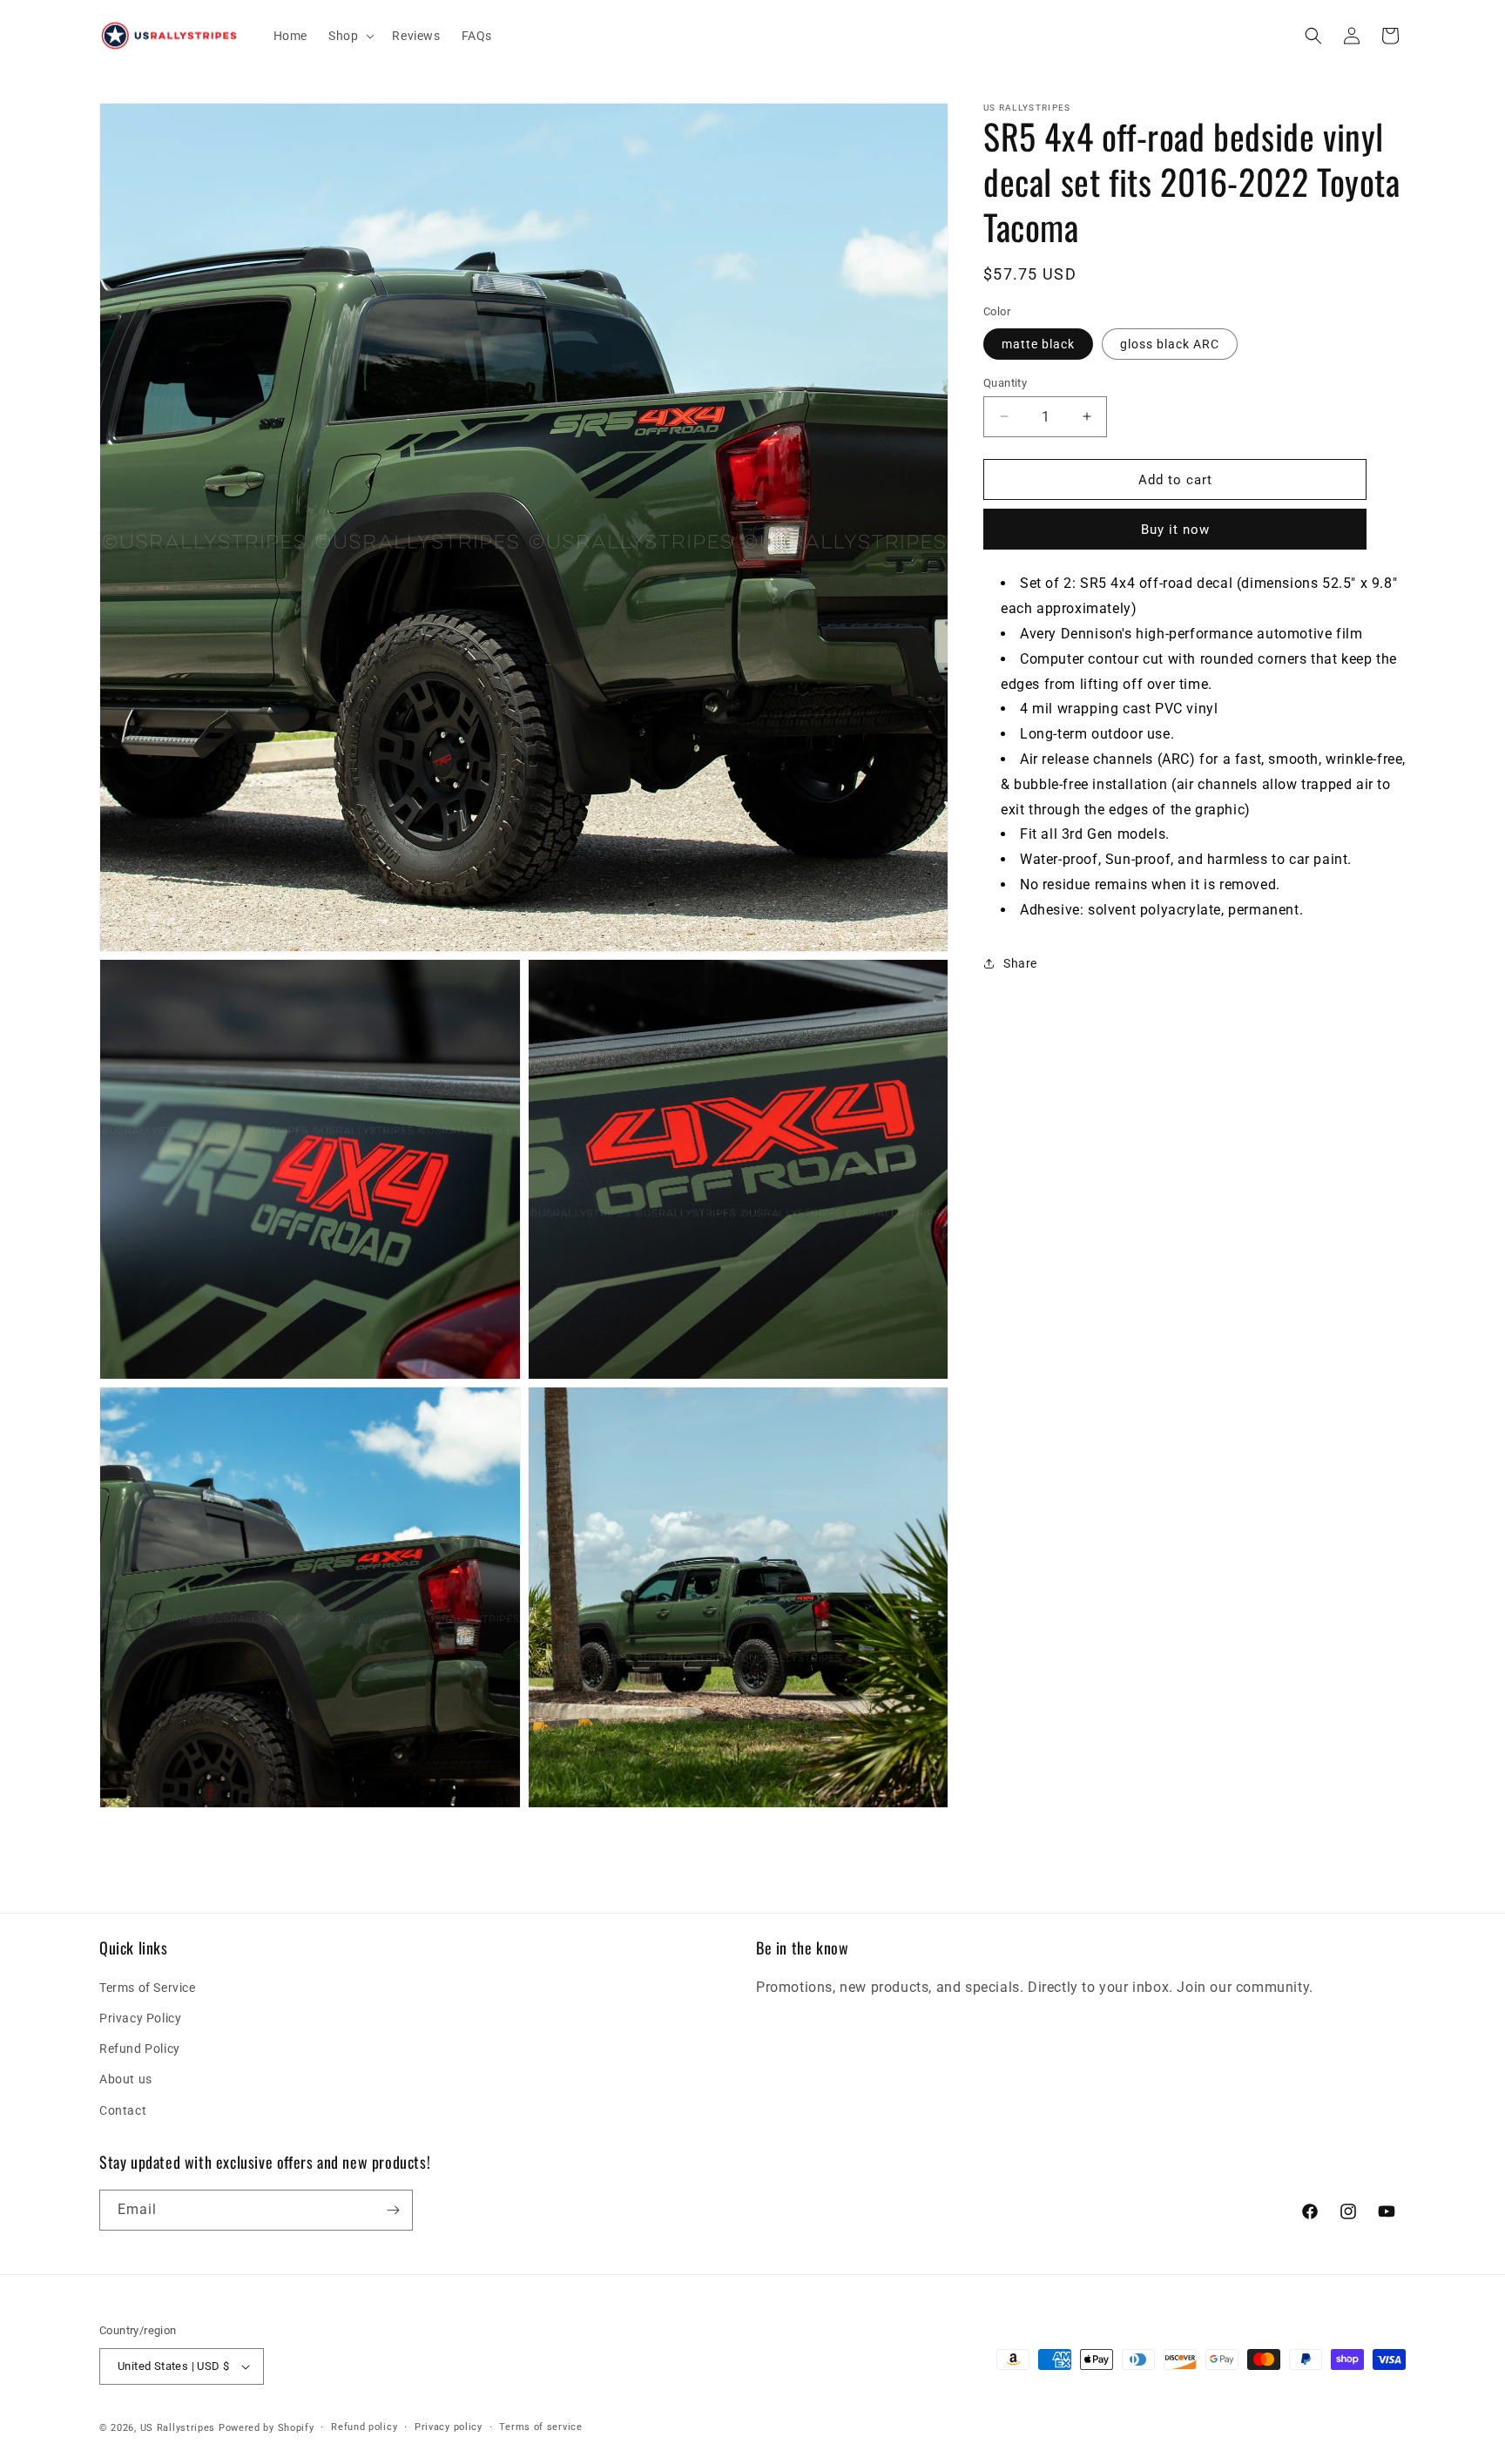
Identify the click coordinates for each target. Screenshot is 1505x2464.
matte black (1038, 343)
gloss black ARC (1170, 343)
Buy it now (1175, 530)
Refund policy (364, 2427)
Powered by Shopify (267, 2428)
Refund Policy (140, 2049)
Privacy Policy (140, 2018)
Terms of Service (148, 1988)
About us (126, 2079)
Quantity (1005, 382)
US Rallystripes (178, 2428)
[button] (350, 36)
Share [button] (1020, 962)
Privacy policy (449, 2427)
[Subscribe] (393, 2210)
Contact (123, 2110)
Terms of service (540, 2427)
